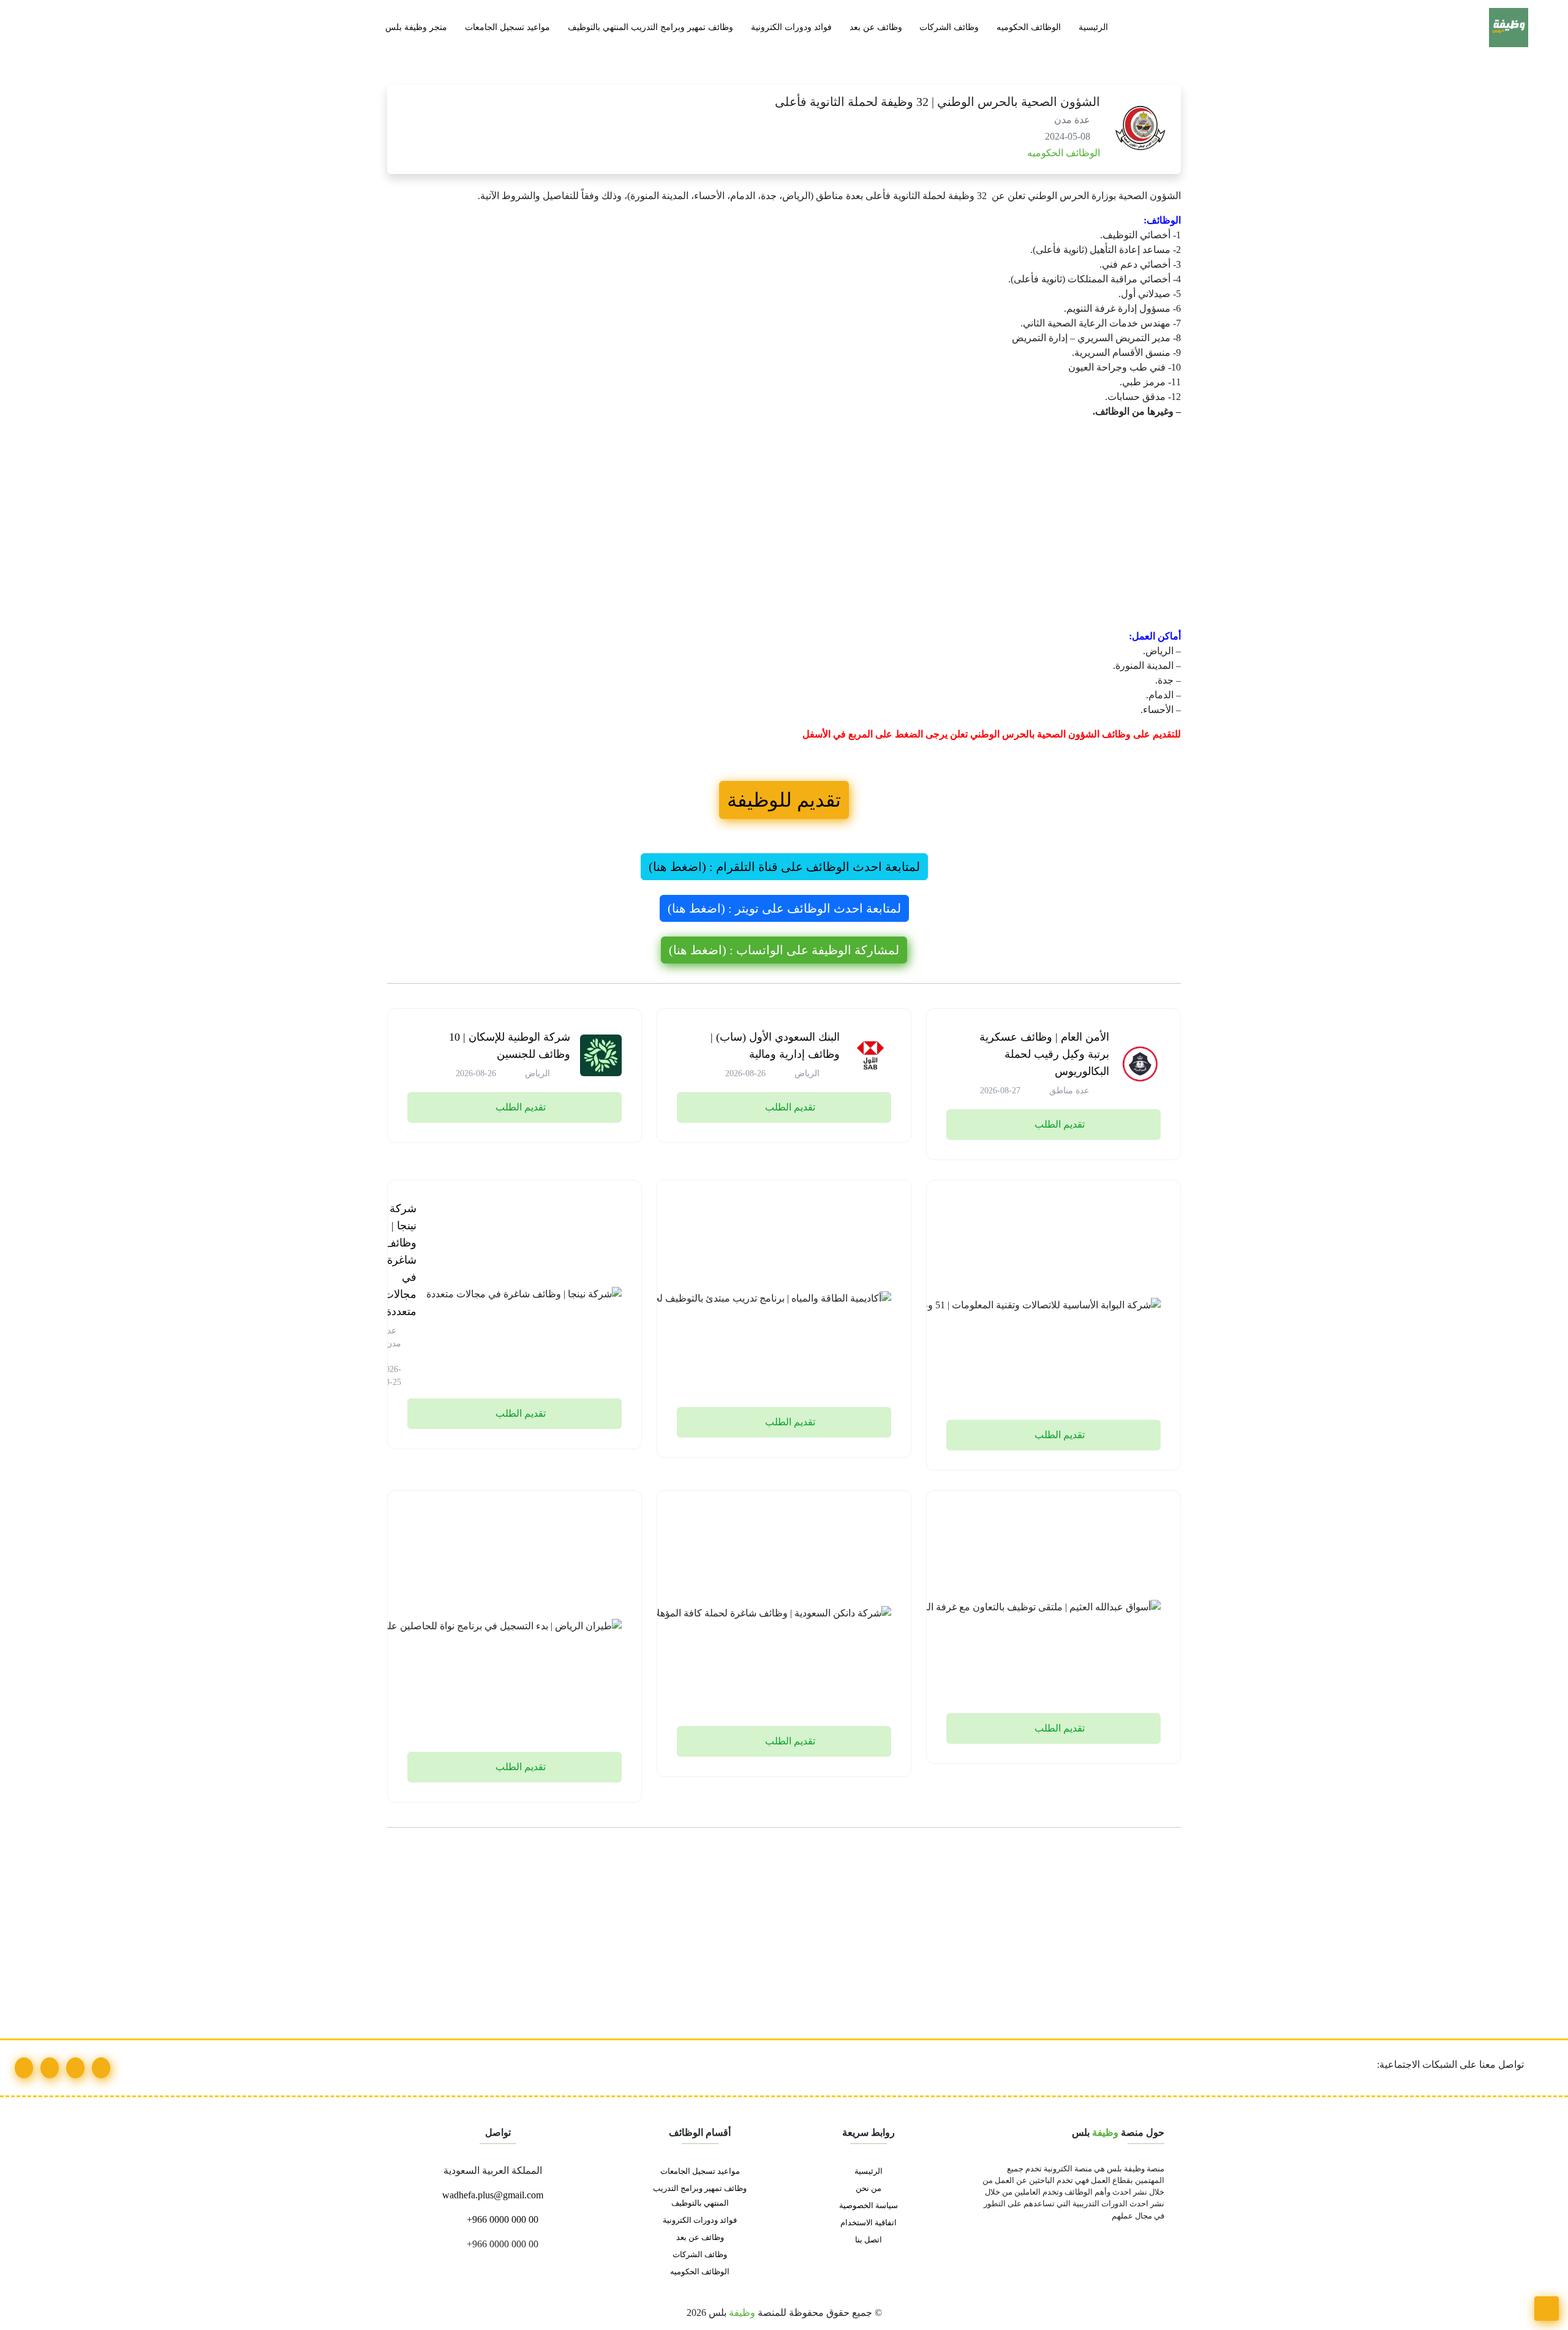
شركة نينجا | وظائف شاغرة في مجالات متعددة (400, 1260)
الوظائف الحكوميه (1029, 27)
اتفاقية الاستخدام (869, 2223)
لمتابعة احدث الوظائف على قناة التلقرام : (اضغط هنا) (784, 867)
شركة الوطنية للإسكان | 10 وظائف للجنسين (510, 1046)
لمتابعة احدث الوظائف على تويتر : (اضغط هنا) (784, 908)
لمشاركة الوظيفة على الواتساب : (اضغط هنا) (784, 950)
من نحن (869, 2189)
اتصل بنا (869, 2240)
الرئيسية (1093, 27)
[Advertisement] (813, 539)
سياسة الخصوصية (869, 2206)
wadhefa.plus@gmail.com (494, 2195)
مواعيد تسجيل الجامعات (507, 27)
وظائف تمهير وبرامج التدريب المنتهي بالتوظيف (650, 27)
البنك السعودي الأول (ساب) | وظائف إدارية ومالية (775, 1046)
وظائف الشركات (949, 27)
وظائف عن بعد (876, 27)
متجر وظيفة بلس (416, 27)
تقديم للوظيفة (784, 800)
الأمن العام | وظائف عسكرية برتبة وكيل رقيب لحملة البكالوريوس (1044, 1054)
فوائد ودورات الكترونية (791, 27)
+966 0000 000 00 (501, 2219)
